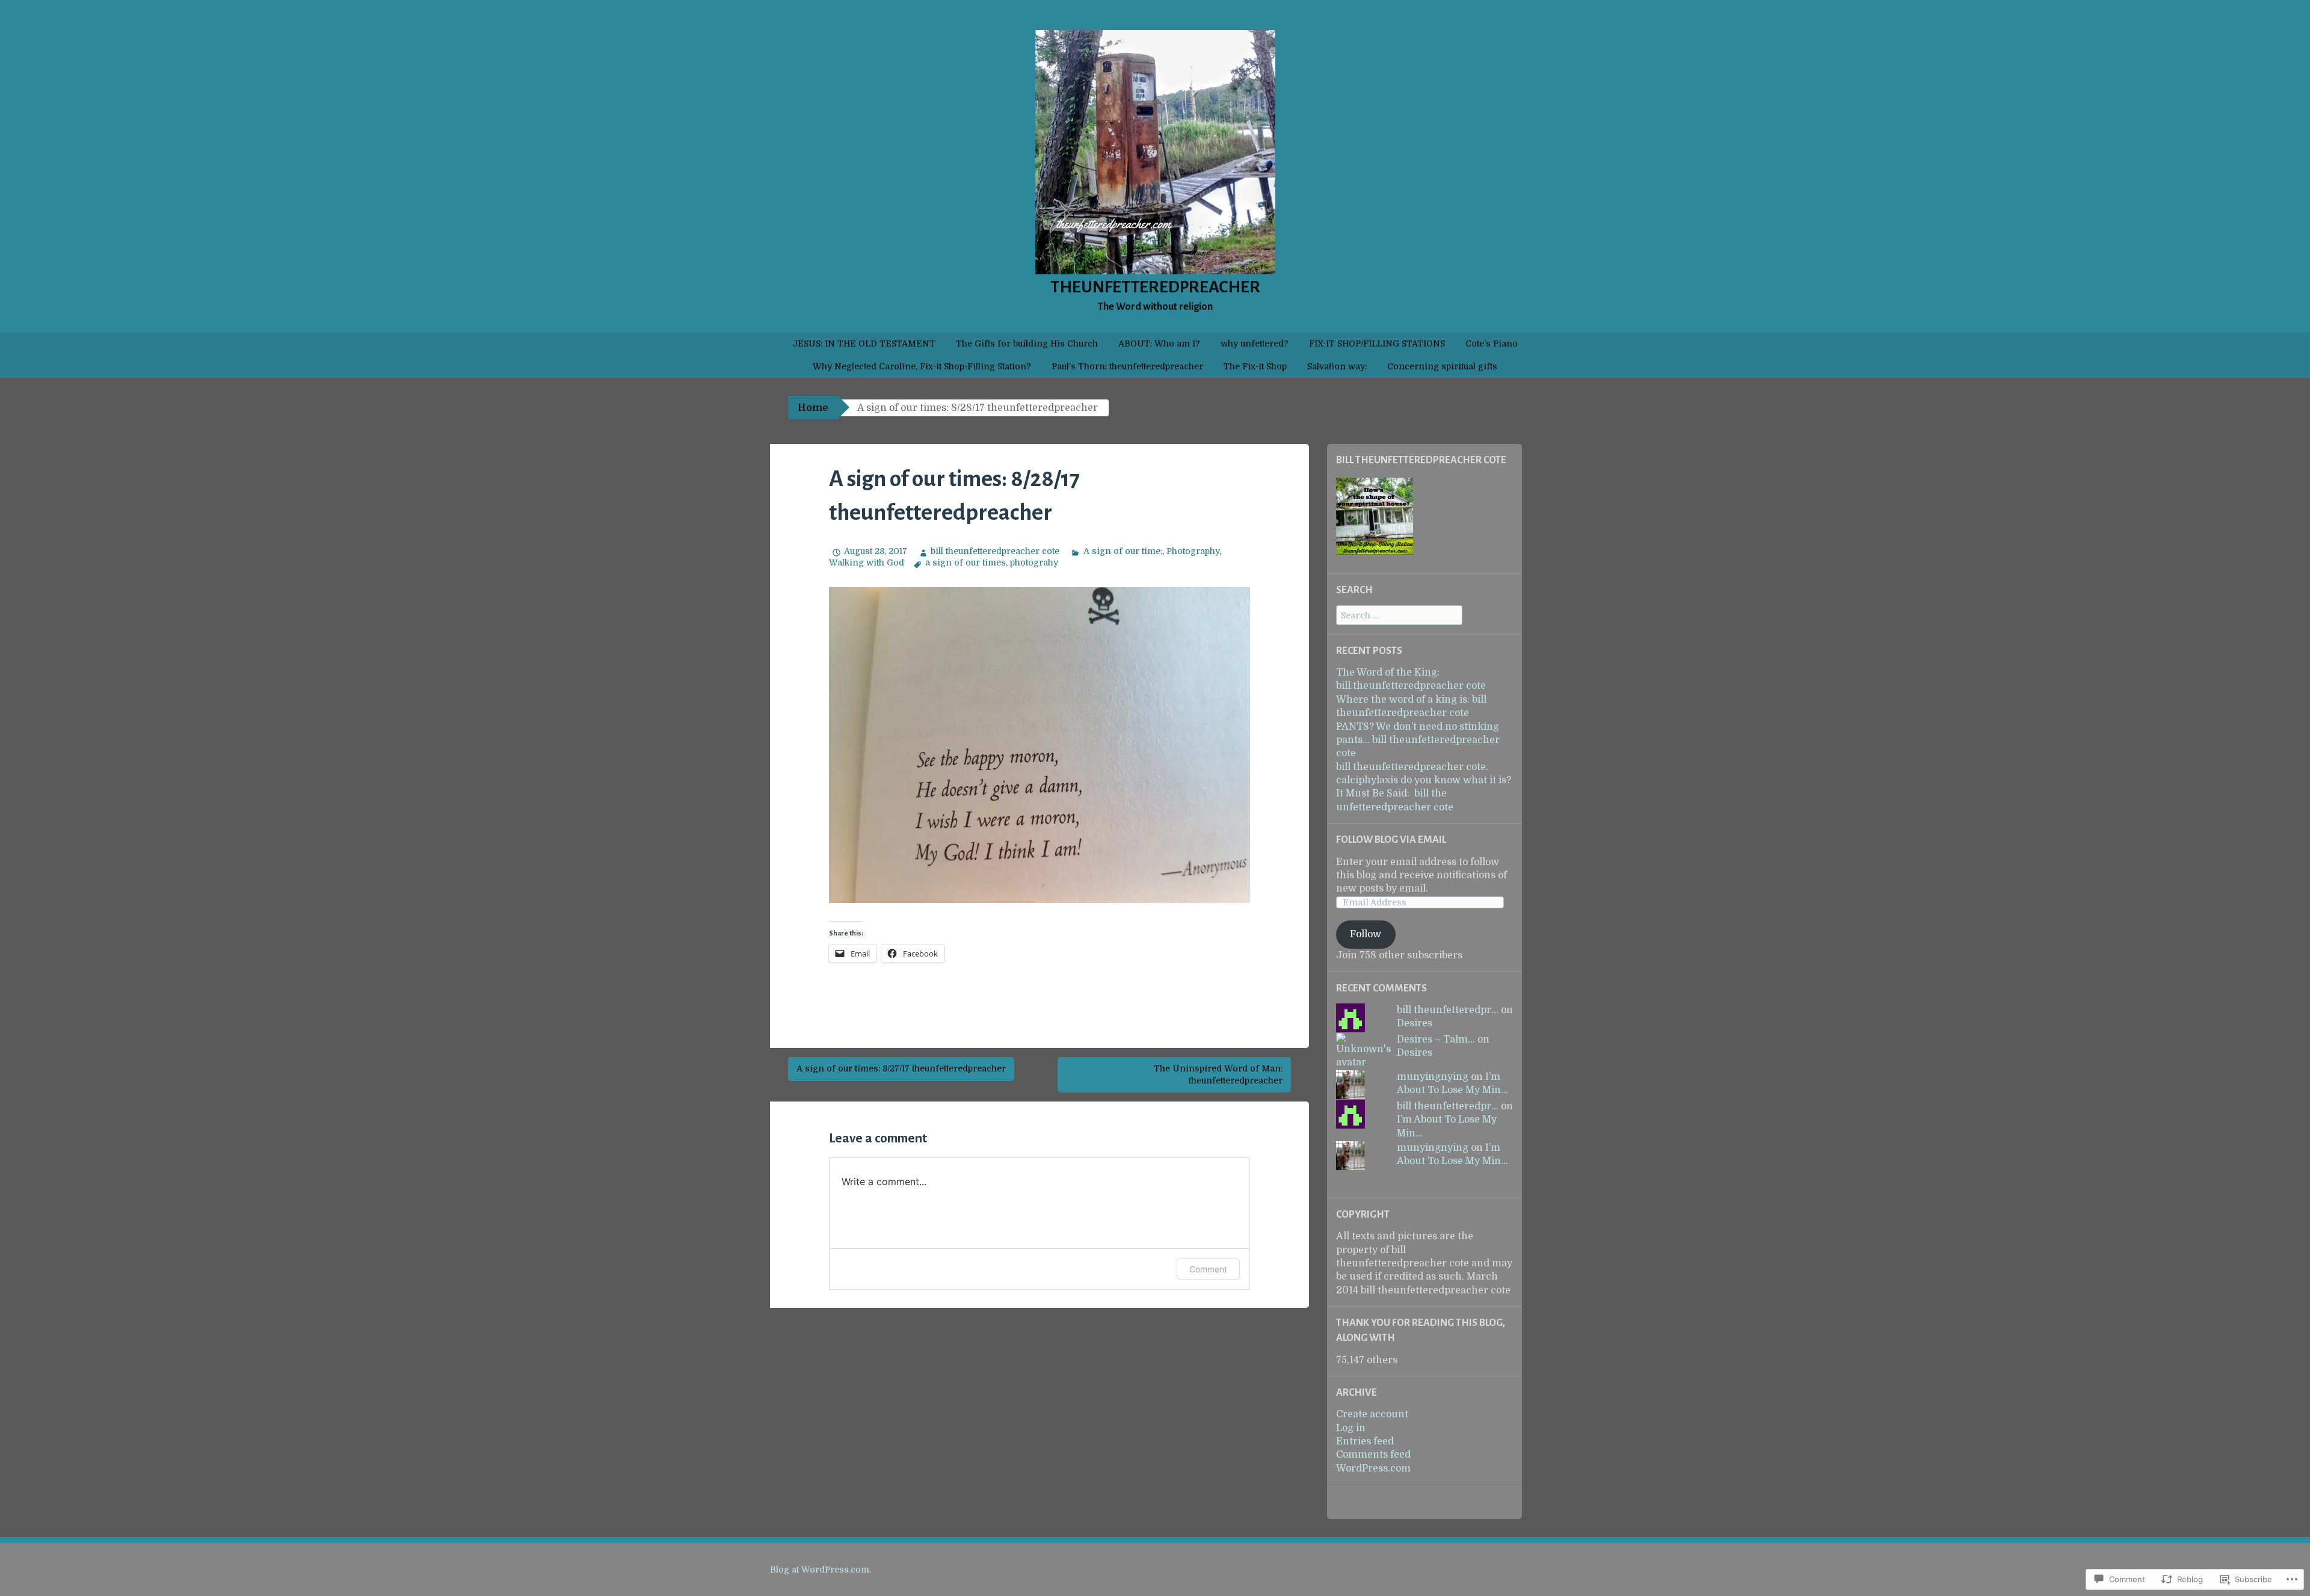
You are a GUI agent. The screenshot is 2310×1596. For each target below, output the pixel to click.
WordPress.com (1373, 1468)
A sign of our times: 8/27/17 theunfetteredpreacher (901, 1068)
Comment (1208, 1269)
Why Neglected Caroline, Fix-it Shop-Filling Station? (922, 366)
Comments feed (1373, 1455)
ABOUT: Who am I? (1159, 344)
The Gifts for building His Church (1027, 344)
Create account (1372, 1414)
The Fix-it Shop (1255, 366)
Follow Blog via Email (1391, 840)
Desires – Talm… (1436, 1040)
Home (813, 408)
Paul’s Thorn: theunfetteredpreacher (1127, 366)
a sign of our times (966, 562)
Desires (1415, 1023)
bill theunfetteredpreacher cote (995, 551)
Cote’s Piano (1492, 344)
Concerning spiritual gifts (1442, 366)
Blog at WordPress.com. (821, 1570)
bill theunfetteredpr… (1448, 1010)
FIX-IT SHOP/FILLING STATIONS (1377, 344)
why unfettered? (1255, 344)
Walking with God (867, 562)
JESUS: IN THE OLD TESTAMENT (864, 344)
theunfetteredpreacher (1155, 287)
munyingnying (1433, 1077)
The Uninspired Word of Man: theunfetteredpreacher (1218, 1074)
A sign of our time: (1123, 551)
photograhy (1034, 562)
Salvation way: (1337, 366)
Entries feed (1365, 1441)
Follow (1366, 934)
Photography (1193, 551)
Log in (1351, 1428)
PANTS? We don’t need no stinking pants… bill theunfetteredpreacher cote (1418, 740)
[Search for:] (1399, 615)
